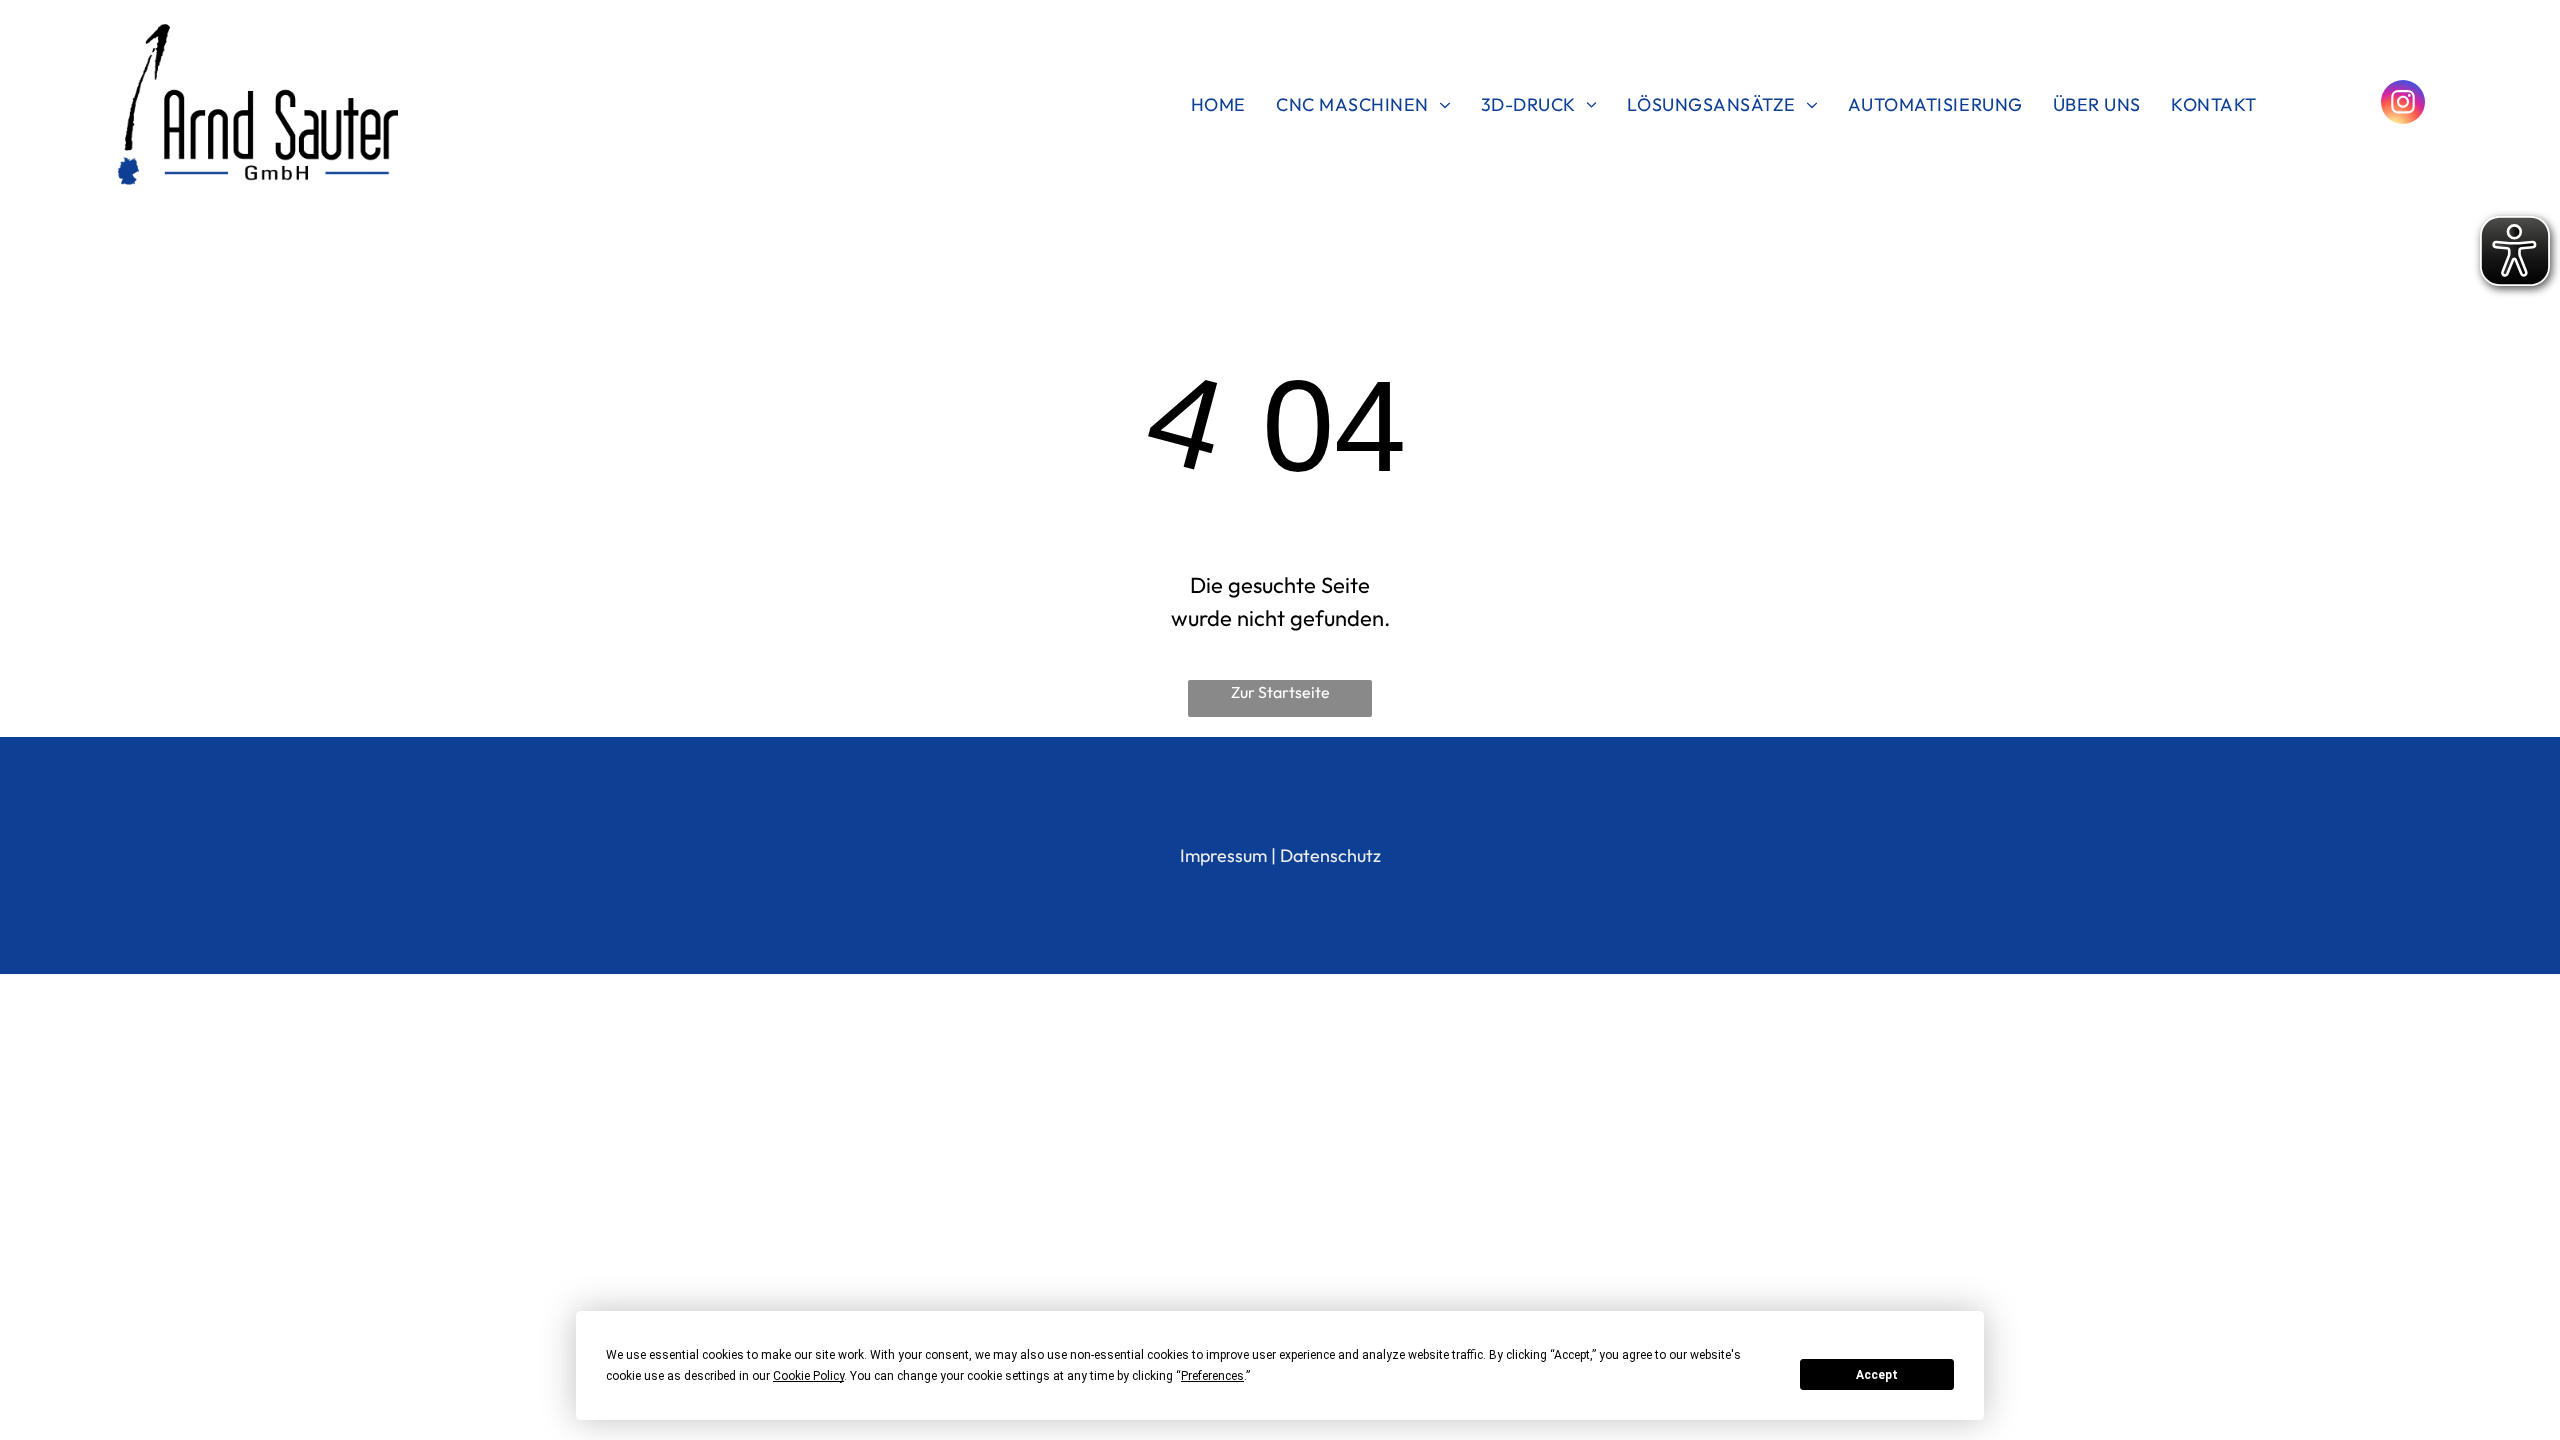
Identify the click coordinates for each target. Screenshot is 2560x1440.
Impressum (1223, 855)
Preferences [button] (1212, 1376)
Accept (1877, 1375)
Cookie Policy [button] (808, 1376)
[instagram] (2403, 104)
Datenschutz (1330, 855)
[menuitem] (1218, 104)
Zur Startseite (1280, 692)
